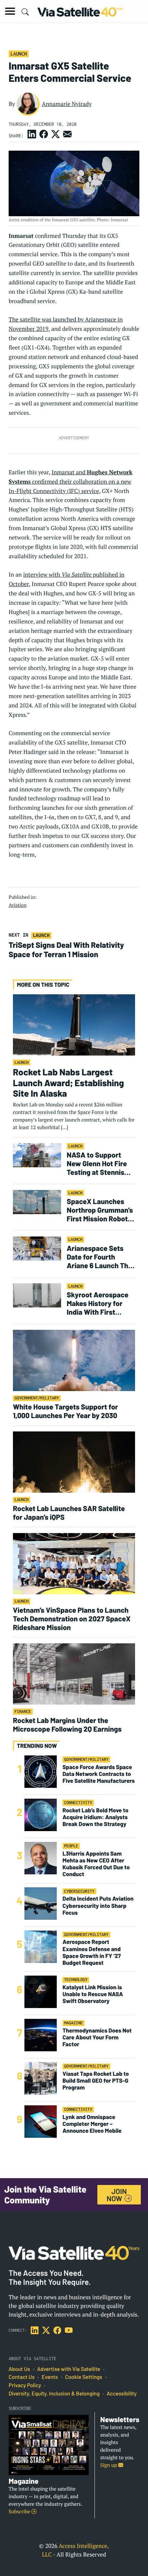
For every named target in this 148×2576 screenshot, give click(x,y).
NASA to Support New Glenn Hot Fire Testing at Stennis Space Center (97, 1163)
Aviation (18, 905)
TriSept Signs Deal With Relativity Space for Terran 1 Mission (66, 950)
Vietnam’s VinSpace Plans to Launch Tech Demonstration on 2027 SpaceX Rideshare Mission (72, 1618)
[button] (10, 11)
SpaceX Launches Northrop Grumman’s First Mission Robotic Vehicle (100, 1210)
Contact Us (22, 2377)
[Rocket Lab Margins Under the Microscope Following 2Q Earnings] (74, 1674)
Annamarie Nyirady (67, 104)
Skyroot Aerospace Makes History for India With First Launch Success (98, 1303)
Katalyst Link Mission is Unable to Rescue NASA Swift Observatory (93, 1994)
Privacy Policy (25, 2385)
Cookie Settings (84, 2377)
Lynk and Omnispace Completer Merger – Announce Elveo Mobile (92, 2124)
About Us (19, 2369)
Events (50, 2377)
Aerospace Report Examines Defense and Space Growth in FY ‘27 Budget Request (92, 1952)
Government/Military (37, 1398)
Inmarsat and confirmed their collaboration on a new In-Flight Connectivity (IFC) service (71, 481)
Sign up (109, 2465)
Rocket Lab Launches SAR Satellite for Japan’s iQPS (69, 1513)
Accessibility (122, 2394)
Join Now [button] (117, 2195)
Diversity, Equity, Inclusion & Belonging (54, 2394)
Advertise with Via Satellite (69, 2369)
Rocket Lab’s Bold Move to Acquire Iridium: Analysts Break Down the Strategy (95, 1817)
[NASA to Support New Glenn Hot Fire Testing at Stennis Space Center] (37, 1155)
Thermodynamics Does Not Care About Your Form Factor (97, 2037)
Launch (19, 54)
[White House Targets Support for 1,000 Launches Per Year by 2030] (74, 1360)
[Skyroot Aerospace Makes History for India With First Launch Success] (37, 1295)
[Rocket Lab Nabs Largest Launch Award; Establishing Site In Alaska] (74, 1024)
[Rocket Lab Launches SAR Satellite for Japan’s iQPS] (74, 1462)
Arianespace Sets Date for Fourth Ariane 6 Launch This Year (100, 1257)
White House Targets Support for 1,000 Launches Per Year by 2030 (65, 1411)
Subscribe (20, 2512)
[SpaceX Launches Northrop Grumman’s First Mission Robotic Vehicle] (37, 1202)
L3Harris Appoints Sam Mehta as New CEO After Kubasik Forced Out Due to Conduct (96, 1864)
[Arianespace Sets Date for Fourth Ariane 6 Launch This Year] (37, 1248)
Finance (23, 1712)
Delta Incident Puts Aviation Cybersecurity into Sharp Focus (98, 1906)
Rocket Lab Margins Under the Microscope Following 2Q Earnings (67, 1724)
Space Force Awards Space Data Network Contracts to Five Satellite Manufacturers (99, 1774)
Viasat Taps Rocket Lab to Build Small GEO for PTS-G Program (96, 2081)
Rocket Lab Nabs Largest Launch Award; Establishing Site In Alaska (68, 1083)
